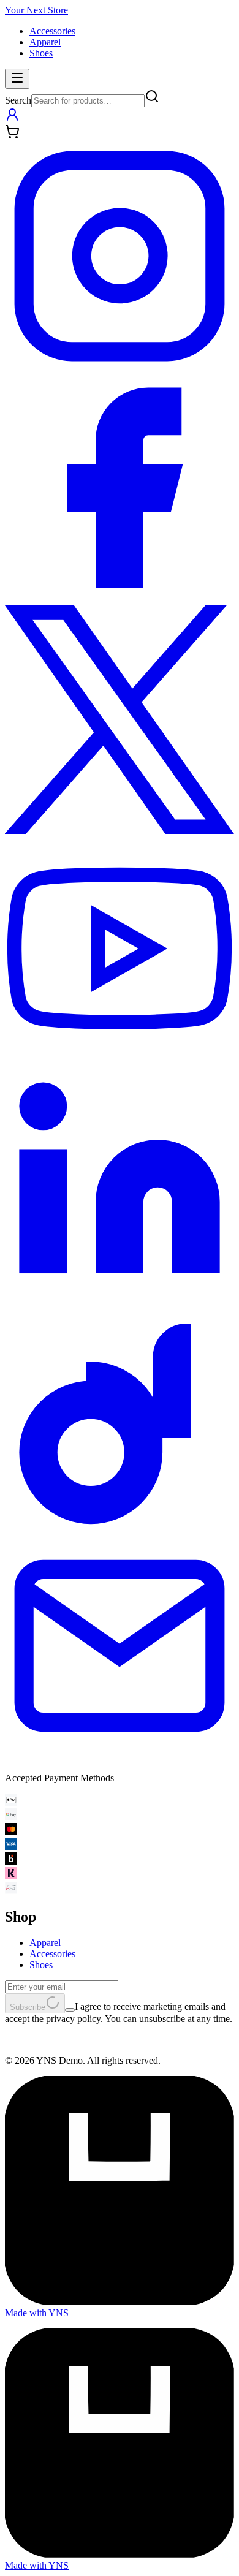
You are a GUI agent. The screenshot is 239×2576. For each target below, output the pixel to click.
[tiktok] (120, 1525)
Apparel (45, 42)
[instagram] (120, 367)
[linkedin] (120, 1294)
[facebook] (120, 599)
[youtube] (120, 1062)
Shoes (41, 53)
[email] (120, 1757)
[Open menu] (17, 79)
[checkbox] (70, 2010)
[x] (120, 831)
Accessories (52, 31)
